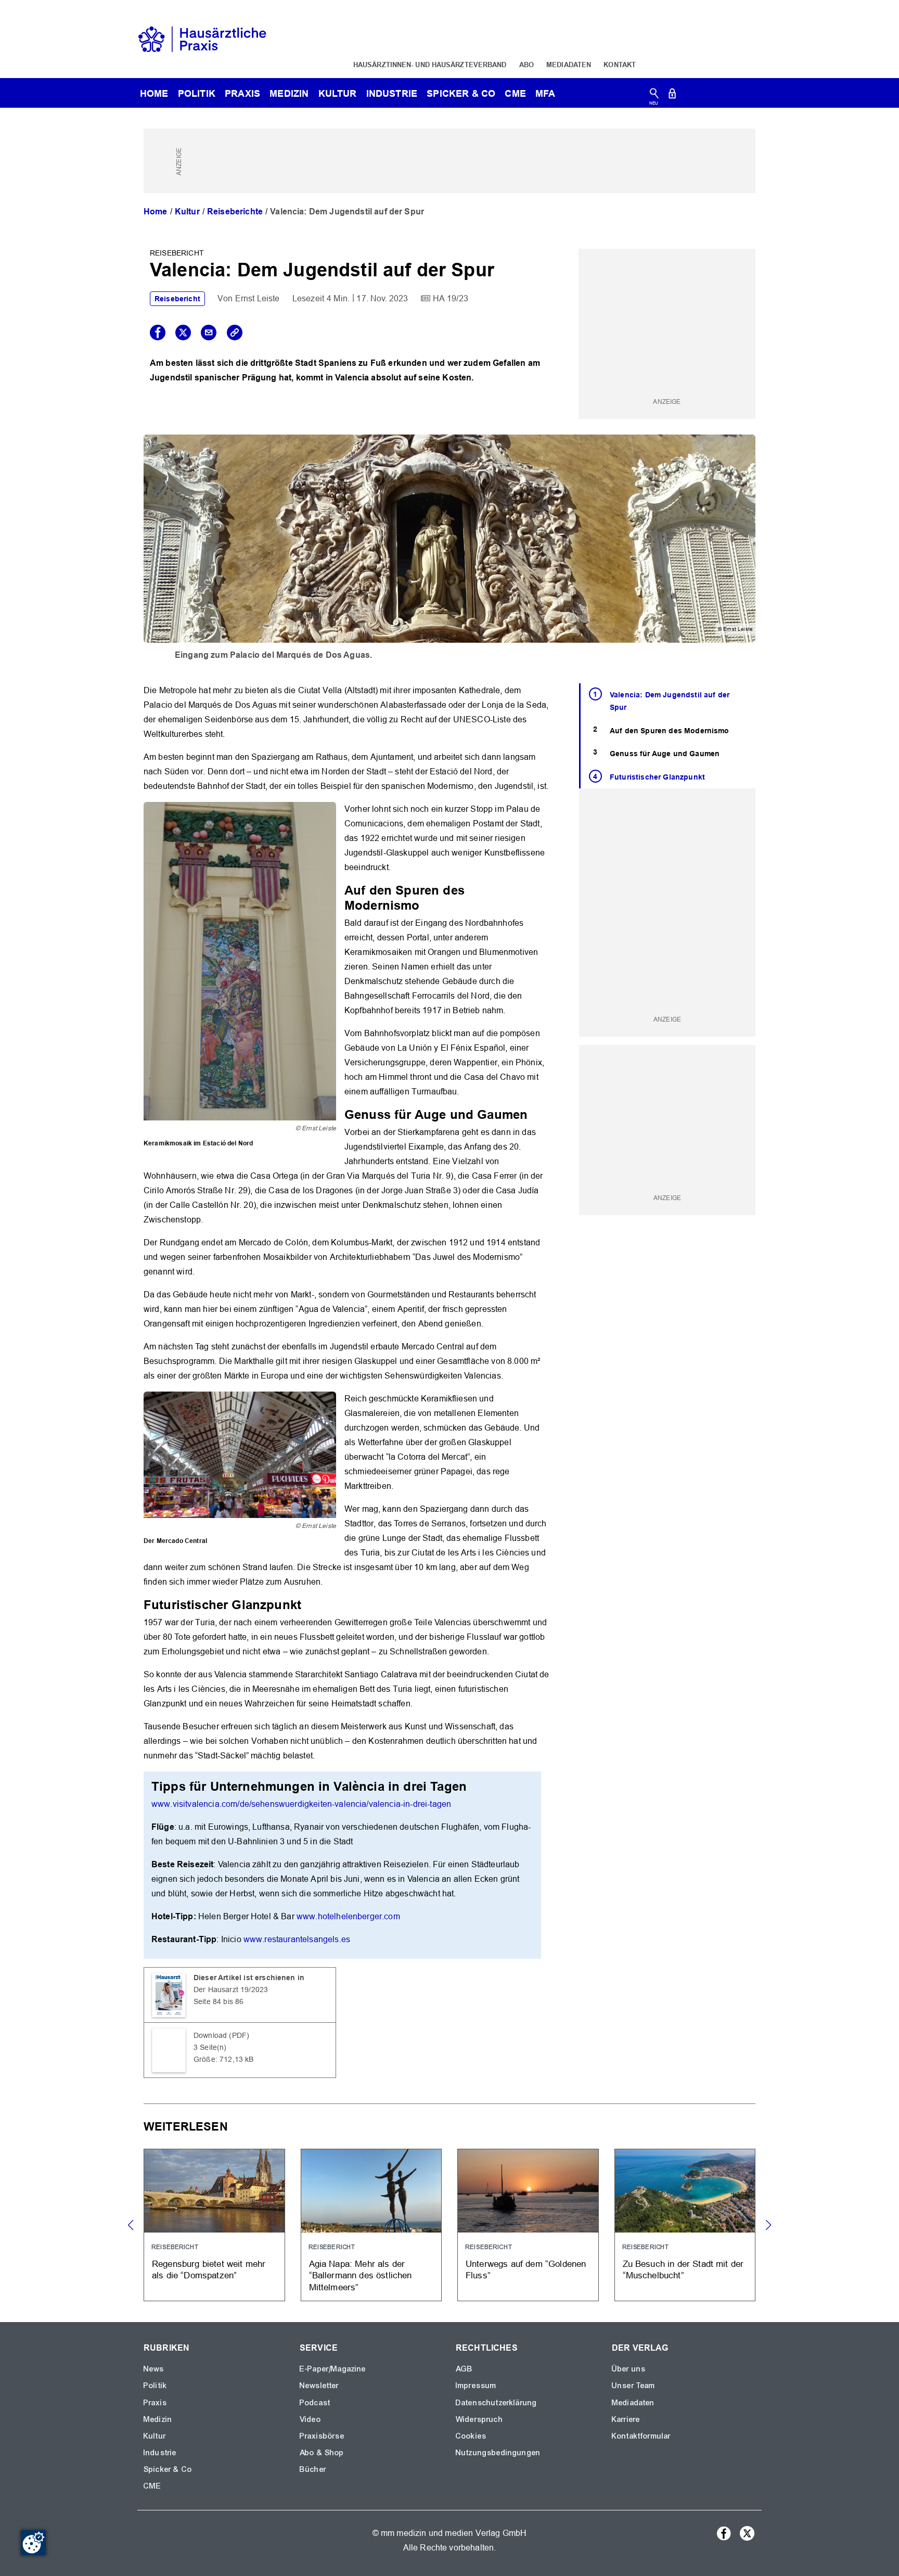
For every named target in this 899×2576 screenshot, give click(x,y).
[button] (768, 2225)
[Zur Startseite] (202, 38)
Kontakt (620, 65)
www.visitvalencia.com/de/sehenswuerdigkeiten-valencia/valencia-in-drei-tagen (301, 1804)
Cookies (471, 2436)
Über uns (629, 2369)
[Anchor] (426, 904)
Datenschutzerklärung (496, 2403)
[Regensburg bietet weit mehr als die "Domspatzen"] (214, 2225)
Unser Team (634, 2386)
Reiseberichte (235, 212)
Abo (526, 65)
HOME (154, 93)
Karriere (626, 2419)
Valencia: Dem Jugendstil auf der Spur (670, 701)
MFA (545, 93)
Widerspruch (479, 2419)
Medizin (289, 93)
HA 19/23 (451, 298)
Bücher (313, 2469)
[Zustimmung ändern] (33, 2543)
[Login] (672, 95)
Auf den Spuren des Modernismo (670, 731)
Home (156, 212)
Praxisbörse (322, 2436)
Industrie (392, 93)
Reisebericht (177, 299)
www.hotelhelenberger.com (348, 1916)
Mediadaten (569, 65)
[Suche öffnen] (654, 95)
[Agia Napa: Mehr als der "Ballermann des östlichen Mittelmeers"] (371, 2225)
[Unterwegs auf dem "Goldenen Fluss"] (528, 2225)
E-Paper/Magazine (333, 2369)
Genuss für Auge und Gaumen (665, 754)
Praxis (242, 93)
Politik (197, 93)
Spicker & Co (168, 2469)
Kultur (338, 93)
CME (515, 93)
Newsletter (319, 2386)
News (154, 2369)
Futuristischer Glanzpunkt (657, 777)
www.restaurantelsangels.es (297, 1939)
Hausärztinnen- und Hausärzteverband (430, 65)
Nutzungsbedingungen (498, 2453)
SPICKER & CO (461, 93)
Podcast (315, 2403)
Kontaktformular (641, 2436)
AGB (464, 2369)
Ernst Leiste (258, 298)
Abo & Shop (322, 2453)
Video (310, 2419)
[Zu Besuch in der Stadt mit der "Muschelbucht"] (685, 2225)
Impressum (476, 2386)
